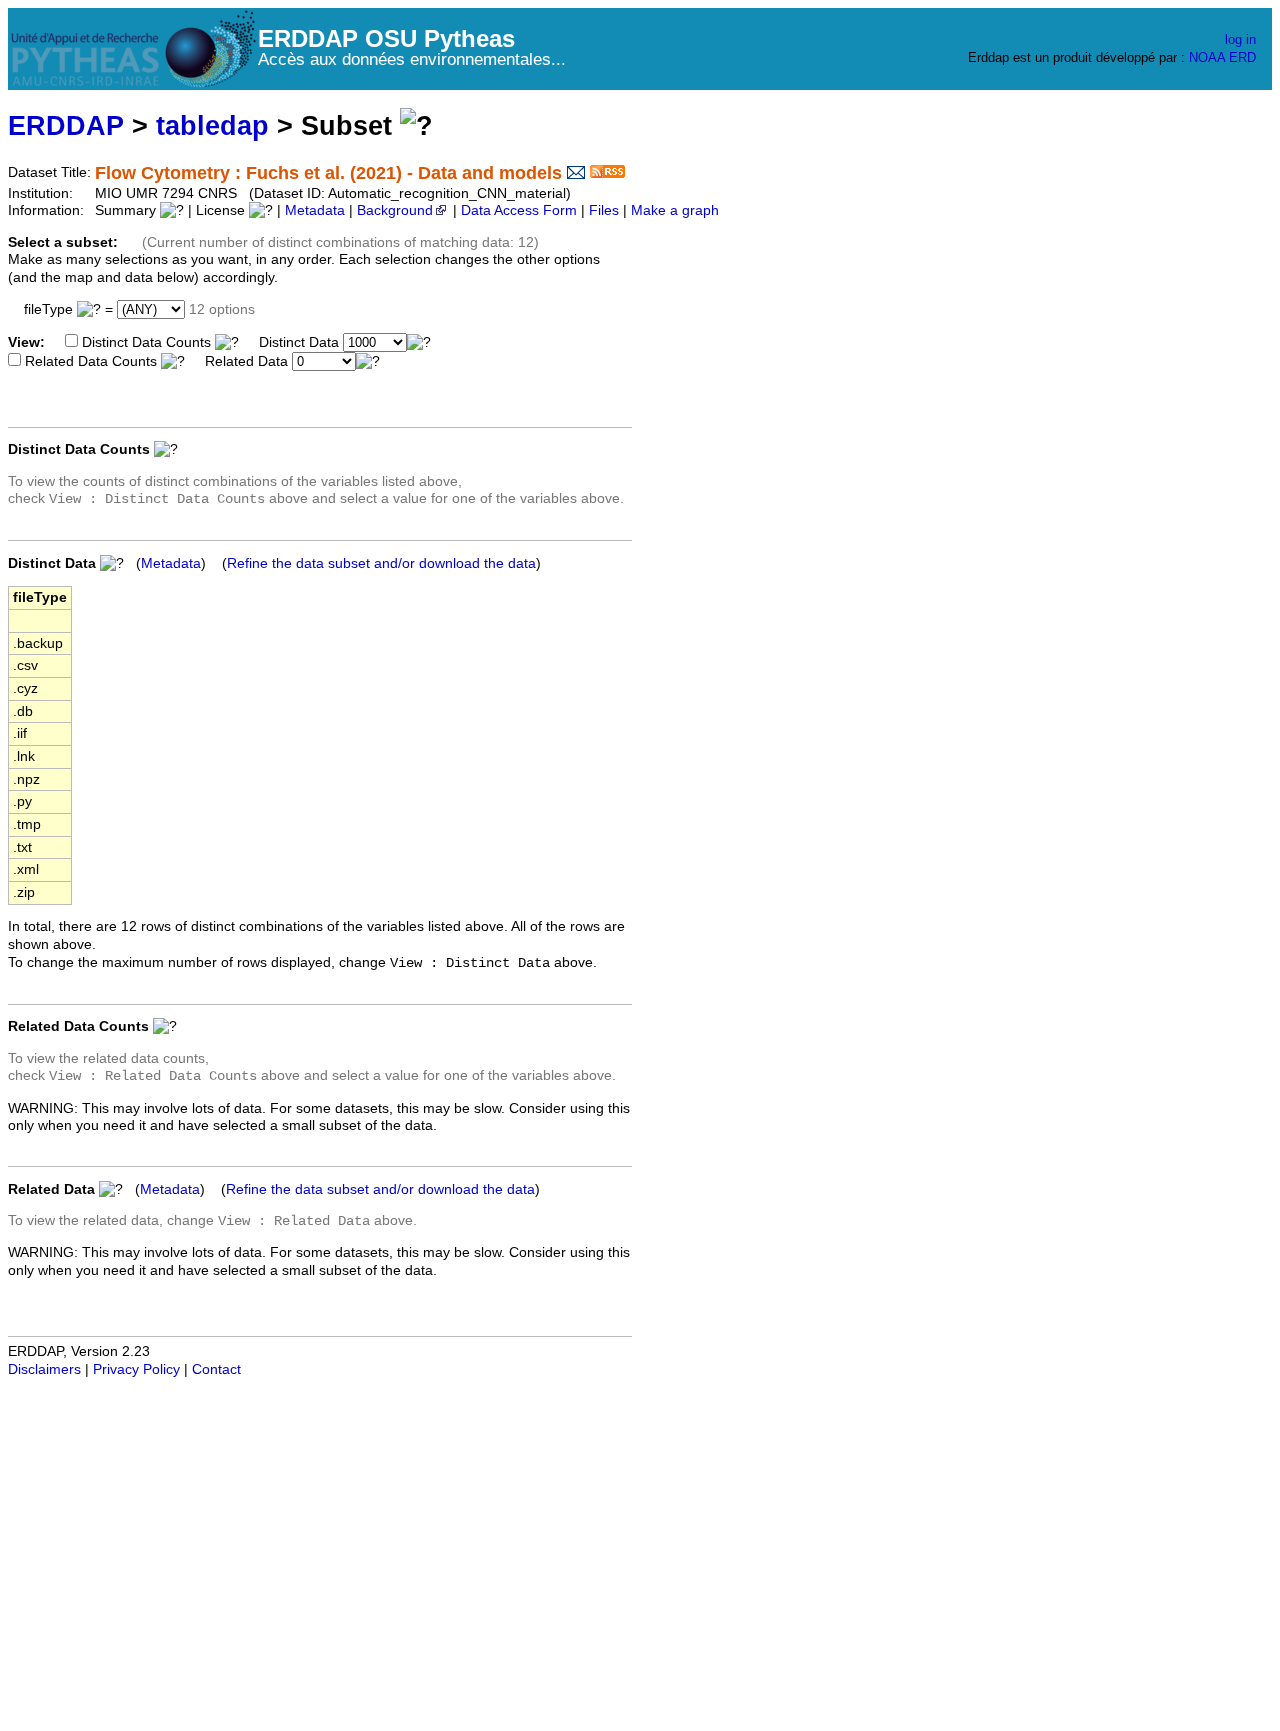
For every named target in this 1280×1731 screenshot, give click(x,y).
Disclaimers (44, 1369)
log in (1240, 39)
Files (604, 210)
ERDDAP (66, 125)
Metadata (315, 210)
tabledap (212, 125)
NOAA (1207, 57)
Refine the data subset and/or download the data (381, 563)
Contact (216, 1369)
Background (395, 210)
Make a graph (675, 210)
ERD (1242, 57)
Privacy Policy (136, 1369)
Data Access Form (519, 210)
